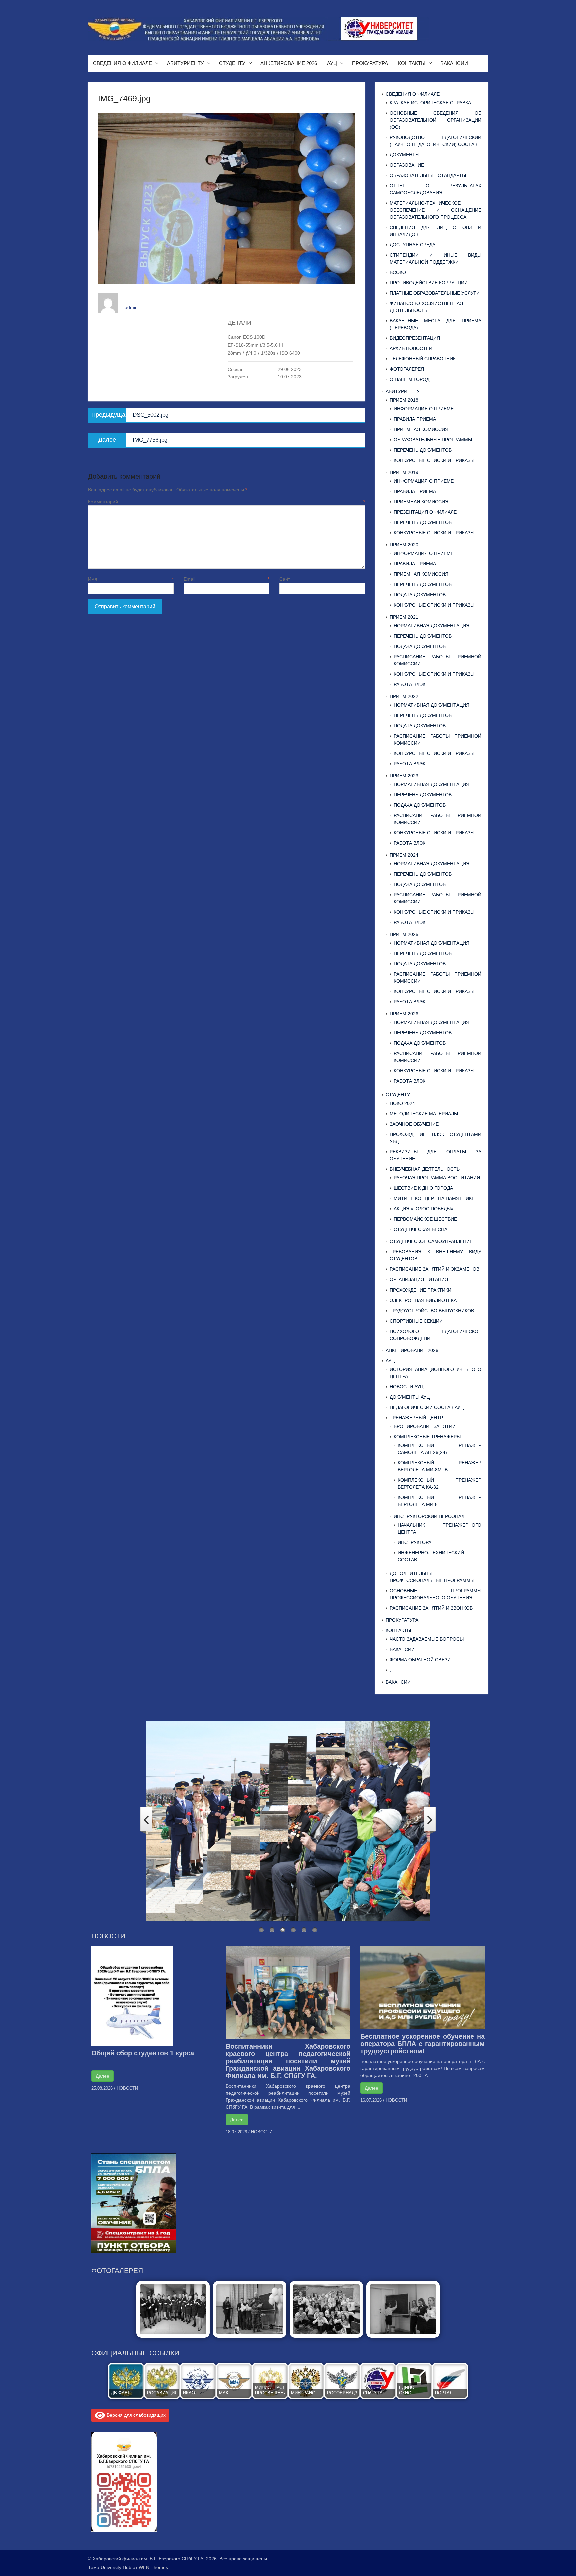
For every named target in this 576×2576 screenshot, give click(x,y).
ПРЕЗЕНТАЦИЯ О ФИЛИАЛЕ (425, 512)
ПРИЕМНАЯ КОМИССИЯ (421, 429)
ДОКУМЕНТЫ (404, 155)
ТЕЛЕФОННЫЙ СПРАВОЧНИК (423, 359)
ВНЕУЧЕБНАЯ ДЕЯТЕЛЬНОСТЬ (425, 1169)
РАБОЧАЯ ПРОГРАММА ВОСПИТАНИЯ (437, 1178)
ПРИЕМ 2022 (404, 696)
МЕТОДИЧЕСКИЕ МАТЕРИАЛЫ (424, 1114)
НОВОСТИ (127, 2088)
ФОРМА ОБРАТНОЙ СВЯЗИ (420, 1660)
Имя (131, 579)
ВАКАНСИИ (454, 63)
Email (226, 579)
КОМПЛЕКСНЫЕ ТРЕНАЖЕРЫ (427, 1437)
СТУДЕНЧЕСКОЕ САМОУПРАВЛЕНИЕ (431, 1241)
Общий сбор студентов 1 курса (143, 2053)
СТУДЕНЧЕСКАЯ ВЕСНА (420, 1229)
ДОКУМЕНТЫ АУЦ (410, 1397)
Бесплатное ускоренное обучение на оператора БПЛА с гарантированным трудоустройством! (422, 2044)
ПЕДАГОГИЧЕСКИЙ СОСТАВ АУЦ (427, 1407)
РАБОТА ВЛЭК (409, 684)
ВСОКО (398, 272)
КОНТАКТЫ (412, 63)
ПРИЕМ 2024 (404, 855)
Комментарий (226, 502)
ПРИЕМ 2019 (404, 472)
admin (131, 307)
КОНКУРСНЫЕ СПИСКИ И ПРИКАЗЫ (434, 460)
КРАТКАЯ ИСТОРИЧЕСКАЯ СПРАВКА (430, 103)
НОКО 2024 (402, 1103)
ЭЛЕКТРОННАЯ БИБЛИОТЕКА (423, 1300)
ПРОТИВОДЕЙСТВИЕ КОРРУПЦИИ (429, 283)
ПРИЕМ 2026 (404, 1014)
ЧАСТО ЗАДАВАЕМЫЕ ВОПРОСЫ (427, 1639)
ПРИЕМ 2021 (404, 617)
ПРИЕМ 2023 (404, 776)
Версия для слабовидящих (135, 2415)
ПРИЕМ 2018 (404, 400)
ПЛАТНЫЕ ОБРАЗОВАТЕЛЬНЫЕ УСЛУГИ (435, 293)
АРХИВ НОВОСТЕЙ (411, 348)
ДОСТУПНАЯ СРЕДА (412, 245)
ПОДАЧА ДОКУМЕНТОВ (420, 595)
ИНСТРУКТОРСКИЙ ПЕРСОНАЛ (429, 1516)
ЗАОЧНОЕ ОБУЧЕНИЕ (414, 1124)
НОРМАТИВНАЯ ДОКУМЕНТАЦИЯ (431, 626)
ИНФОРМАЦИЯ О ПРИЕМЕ (424, 409)
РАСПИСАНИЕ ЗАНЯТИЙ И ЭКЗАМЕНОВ (434, 1269)
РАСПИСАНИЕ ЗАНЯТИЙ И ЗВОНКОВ (431, 1608)
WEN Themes (153, 2567)
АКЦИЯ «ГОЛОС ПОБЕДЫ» (423, 1209)
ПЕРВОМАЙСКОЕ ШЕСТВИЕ (425, 1219)
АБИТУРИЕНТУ (185, 63)
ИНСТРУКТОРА (414, 1542)
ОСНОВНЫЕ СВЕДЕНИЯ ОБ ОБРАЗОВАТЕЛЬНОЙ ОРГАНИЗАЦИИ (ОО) (435, 120)
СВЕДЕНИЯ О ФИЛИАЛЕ (122, 63)
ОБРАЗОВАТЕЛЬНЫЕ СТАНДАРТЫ (428, 175)
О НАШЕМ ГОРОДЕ (411, 379)
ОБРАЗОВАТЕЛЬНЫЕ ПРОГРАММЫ (433, 440)
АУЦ (332, 63)
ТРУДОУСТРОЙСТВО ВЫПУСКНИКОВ (432, 1311)
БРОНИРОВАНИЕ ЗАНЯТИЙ (425, 1426)
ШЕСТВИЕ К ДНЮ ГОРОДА (423, 1188)
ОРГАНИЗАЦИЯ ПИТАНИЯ (419, 1279)
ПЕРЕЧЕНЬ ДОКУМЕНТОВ (423, 450)
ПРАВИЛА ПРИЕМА (415, 419)
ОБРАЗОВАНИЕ (407, 165)
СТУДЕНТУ (232, 63)
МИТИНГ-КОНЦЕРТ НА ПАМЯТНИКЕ (434, 1198)
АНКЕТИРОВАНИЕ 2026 (289, 63)
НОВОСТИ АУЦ (406, 1387)
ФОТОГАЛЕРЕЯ (407, 369)
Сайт (285, 579)
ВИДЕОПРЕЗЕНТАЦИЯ (415, 338)
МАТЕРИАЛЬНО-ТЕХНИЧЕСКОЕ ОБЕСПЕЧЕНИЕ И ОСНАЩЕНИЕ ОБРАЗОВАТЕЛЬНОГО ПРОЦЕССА (435, 210)
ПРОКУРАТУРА (370, 63)
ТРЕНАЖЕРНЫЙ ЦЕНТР (416, 1418)
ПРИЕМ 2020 (404, 545)
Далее (102, 2076)
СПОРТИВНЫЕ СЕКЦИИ (416, 1321)
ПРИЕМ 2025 (404, 934)
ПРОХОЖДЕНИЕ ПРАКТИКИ (420, 1290)
